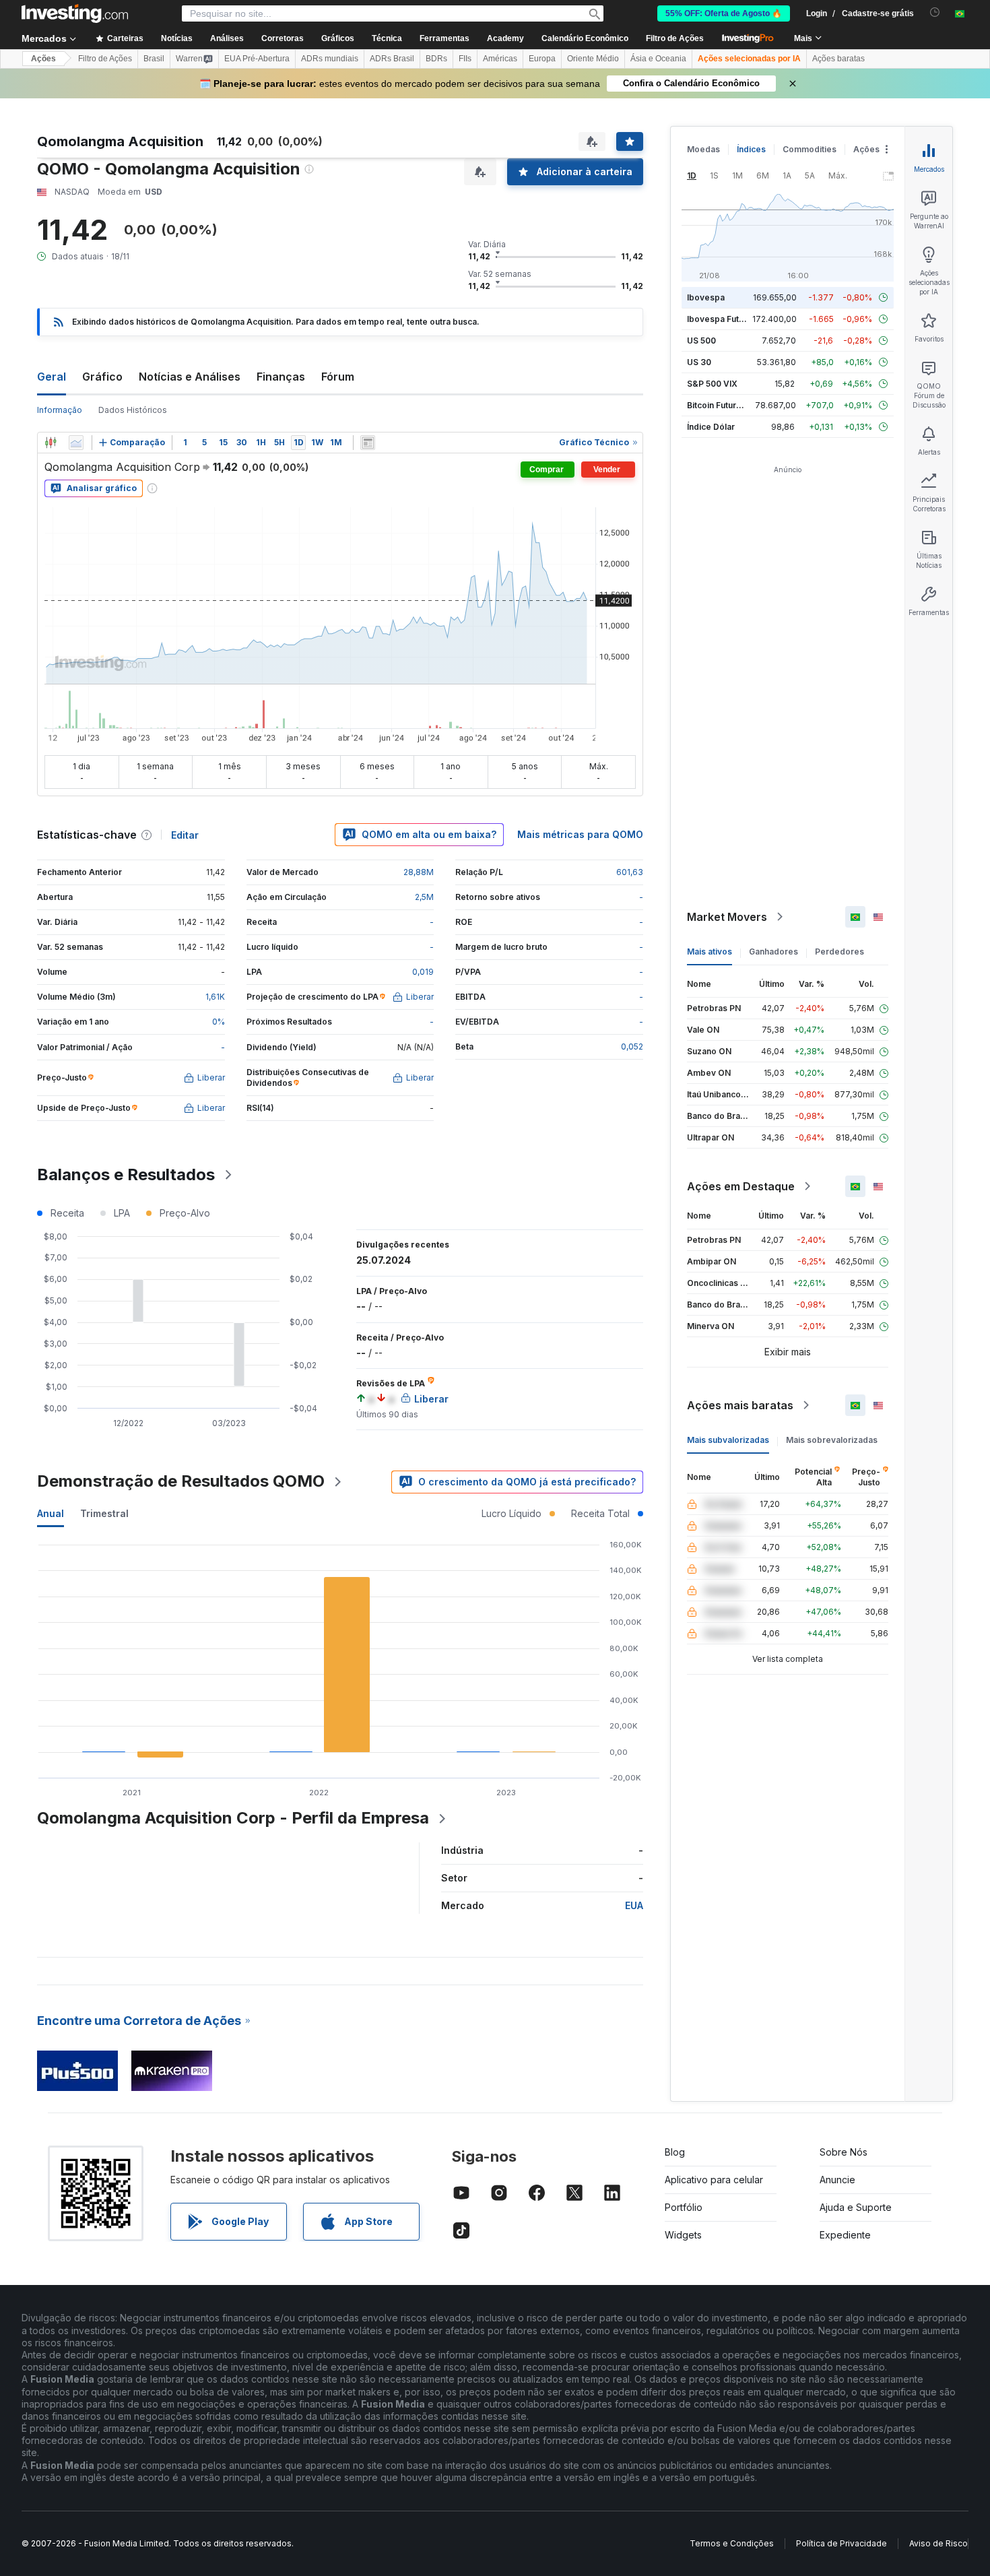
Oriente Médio (593, 59)
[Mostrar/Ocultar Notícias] (368, 443)
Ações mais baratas (740, 1405)
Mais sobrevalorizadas (832, 1440)
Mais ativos (709, 952)
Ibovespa (706, 297)
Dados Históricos (133, 410)
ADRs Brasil (392, 59)
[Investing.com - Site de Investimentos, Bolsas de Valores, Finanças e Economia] (75, 13)
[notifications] (935, 12)
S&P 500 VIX (712, 384)
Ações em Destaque (741, 1186)
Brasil (154, 59)
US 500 (701, 341)
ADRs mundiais (330, 59)
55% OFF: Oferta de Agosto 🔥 (724, 13)
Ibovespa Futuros (722, 319)
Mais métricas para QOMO (580, 834)
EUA (634, 1905)
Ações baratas (838, 59)
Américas (500, 59)
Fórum (338, 377)
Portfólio (684, 2207)
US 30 (699, 362)
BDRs (436, 59)
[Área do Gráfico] (76, 443)
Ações (43, 59)
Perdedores (839, 952)
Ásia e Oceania (658, 59)
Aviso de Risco (938, 2543)
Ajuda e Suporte (856, 2207)
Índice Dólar (711, 427)
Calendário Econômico (585, 38)
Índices (751, 149)
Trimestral (104, 1513)
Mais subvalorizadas (728, 1440)
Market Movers (727, 917)
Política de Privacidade (841, 2543)
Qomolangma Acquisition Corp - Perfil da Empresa (233, 1818)
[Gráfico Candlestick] (51, 443)
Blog (675, 2152)
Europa (542, 59)
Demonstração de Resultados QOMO (181, 1481)
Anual (51, 1513)
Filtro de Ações (675, 38)
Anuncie (837, 2180)
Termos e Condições (732, 2543)
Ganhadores (773, 952)
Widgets (683, 2235)
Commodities (810, 149)
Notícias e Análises (190, 377)
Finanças (281, 377)
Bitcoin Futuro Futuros (730, 405)
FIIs (465, 59)
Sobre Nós (844, 2152)
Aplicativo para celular (714, 2180)
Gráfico (102, 377)
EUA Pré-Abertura (257, 59)
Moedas (703, 149)
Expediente (845, 2235)
